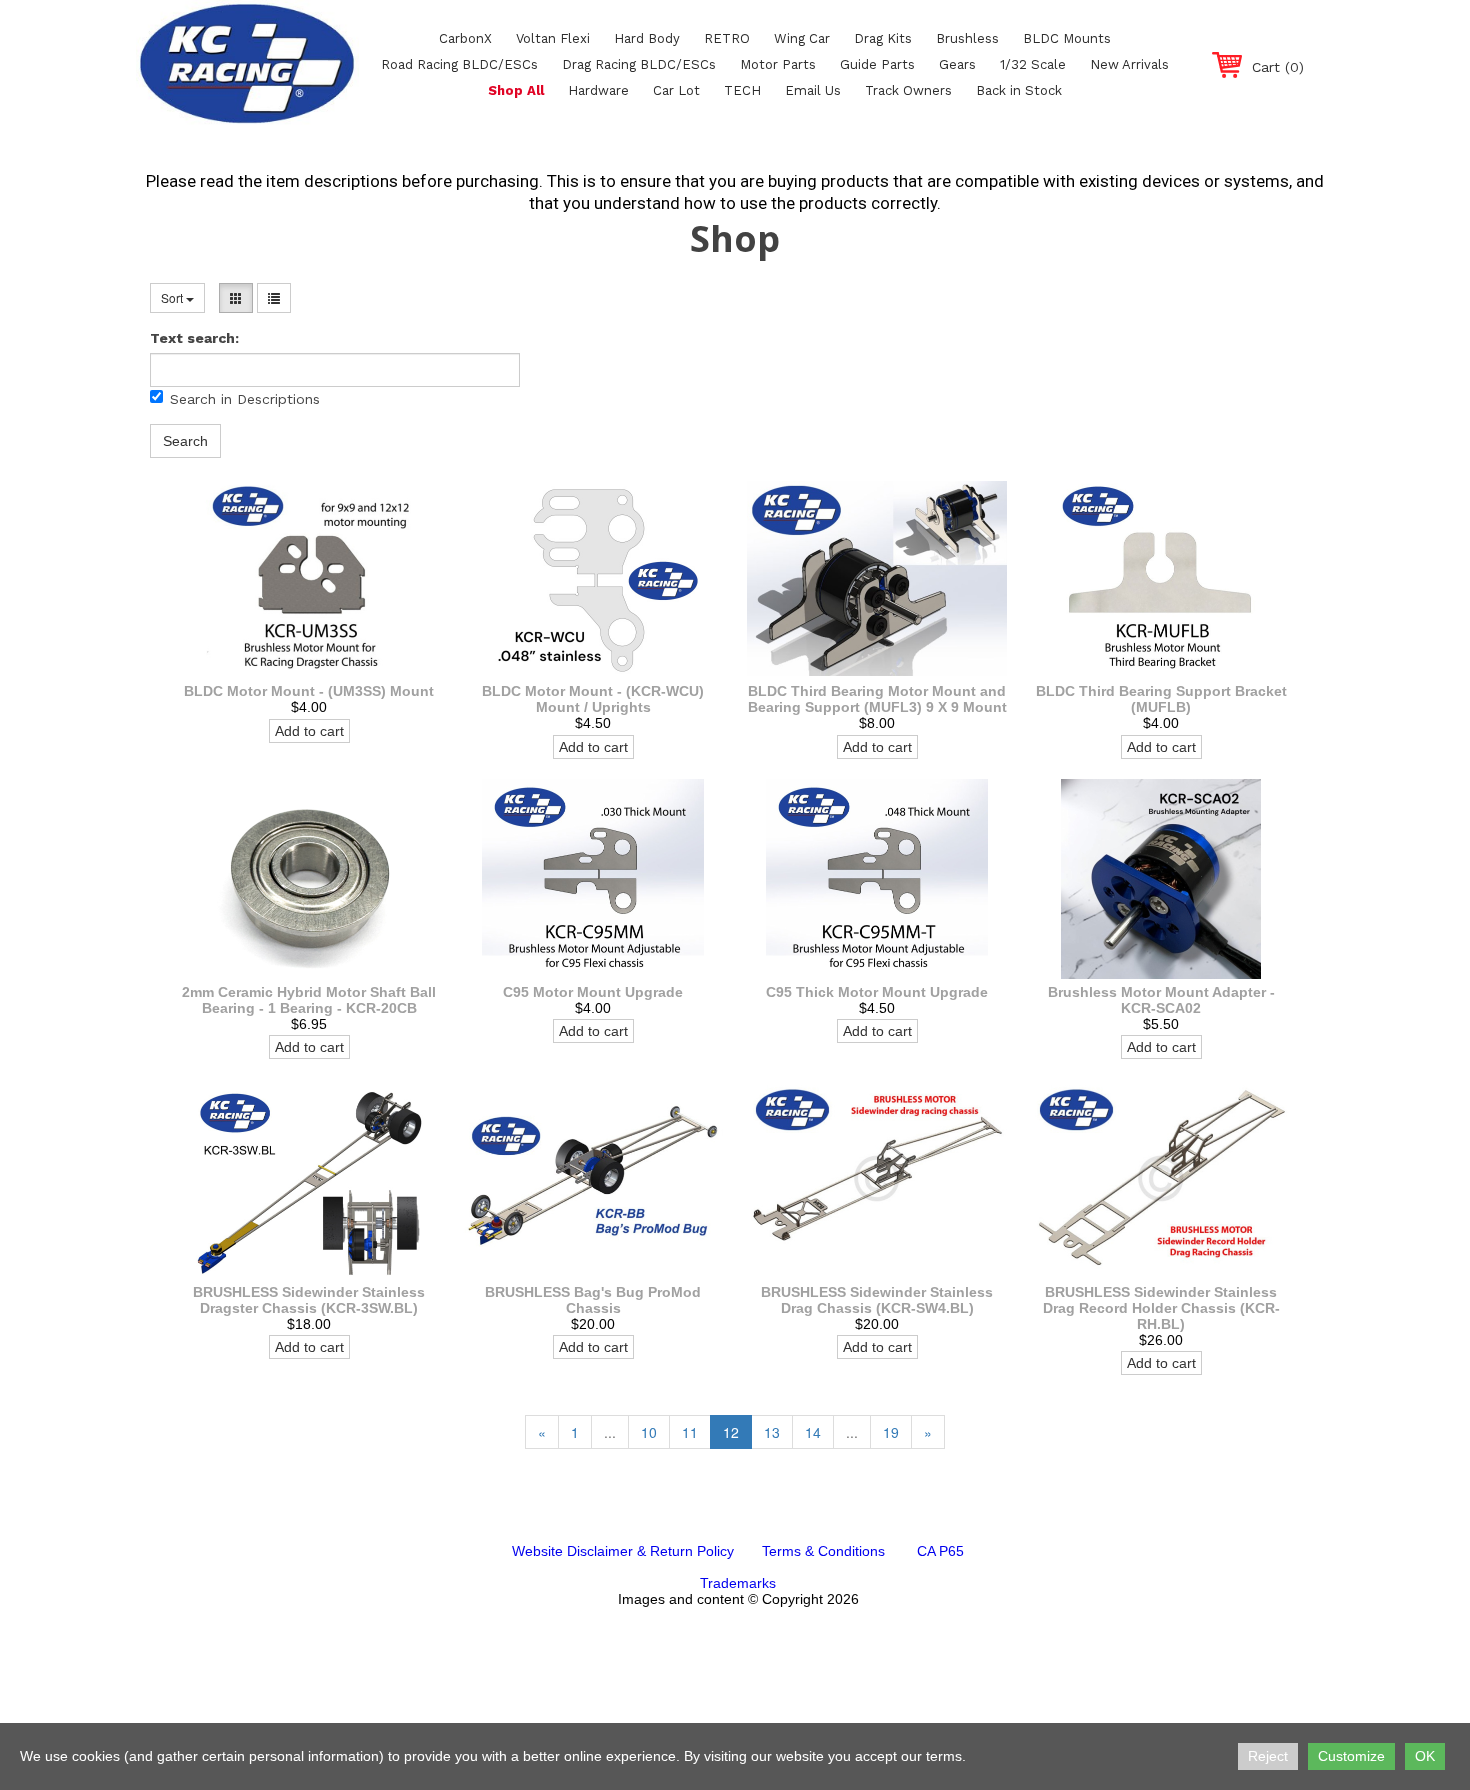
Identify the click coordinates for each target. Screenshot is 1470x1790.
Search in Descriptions (245, 399)
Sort (173, 297)
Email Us (813, 90)
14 (813, 1432)
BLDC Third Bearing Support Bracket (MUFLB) (1161, 699)
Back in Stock (1019, 90)
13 (772, 1432)
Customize (1351, 1756)
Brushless (967, 38)
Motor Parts (778, 64)
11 (690, 1432)
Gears (957, 64)
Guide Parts (877, 64)
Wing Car (802, 38)
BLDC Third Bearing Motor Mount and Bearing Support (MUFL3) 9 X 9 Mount (877, 699)
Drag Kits (883, 38)
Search (185, 441)
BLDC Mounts (1067, 38)
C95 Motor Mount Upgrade (593, 992)
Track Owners (908, 90)
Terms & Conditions (823, 1551)
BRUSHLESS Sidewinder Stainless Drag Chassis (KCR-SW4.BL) (877, 1300)
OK (1425, 1756)
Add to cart (309, 731)
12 (731, 1432)
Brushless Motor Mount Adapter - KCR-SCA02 (1161, 1000)
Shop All (516, 90)
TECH (742, 90)
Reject (1268, 1756)
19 (891, 1432)
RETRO (727, 38)
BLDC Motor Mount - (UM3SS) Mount (309, 691)
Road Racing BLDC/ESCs (459, 64)
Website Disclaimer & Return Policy (623, 1551)
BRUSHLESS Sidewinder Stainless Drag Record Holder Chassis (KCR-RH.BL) (1161, 1308)
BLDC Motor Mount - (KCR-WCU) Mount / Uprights (593, 699)
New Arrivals (1129, 64)
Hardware (598, 90)
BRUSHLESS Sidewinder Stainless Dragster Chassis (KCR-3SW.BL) (309, 1300)
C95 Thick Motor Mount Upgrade (877, 992)
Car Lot (676, 90)
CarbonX (465, 38)
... (610, 1432)
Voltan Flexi (553, 38)
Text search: (194, 338)
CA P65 (940, 1551)
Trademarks (738, 1583)
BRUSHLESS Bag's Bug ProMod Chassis (593, 1300)
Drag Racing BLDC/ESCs (639, 64)
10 (649, 1432)
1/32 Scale (1033, 64)
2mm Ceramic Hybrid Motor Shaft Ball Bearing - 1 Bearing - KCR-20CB (309, 1000)
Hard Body (647, 38)
